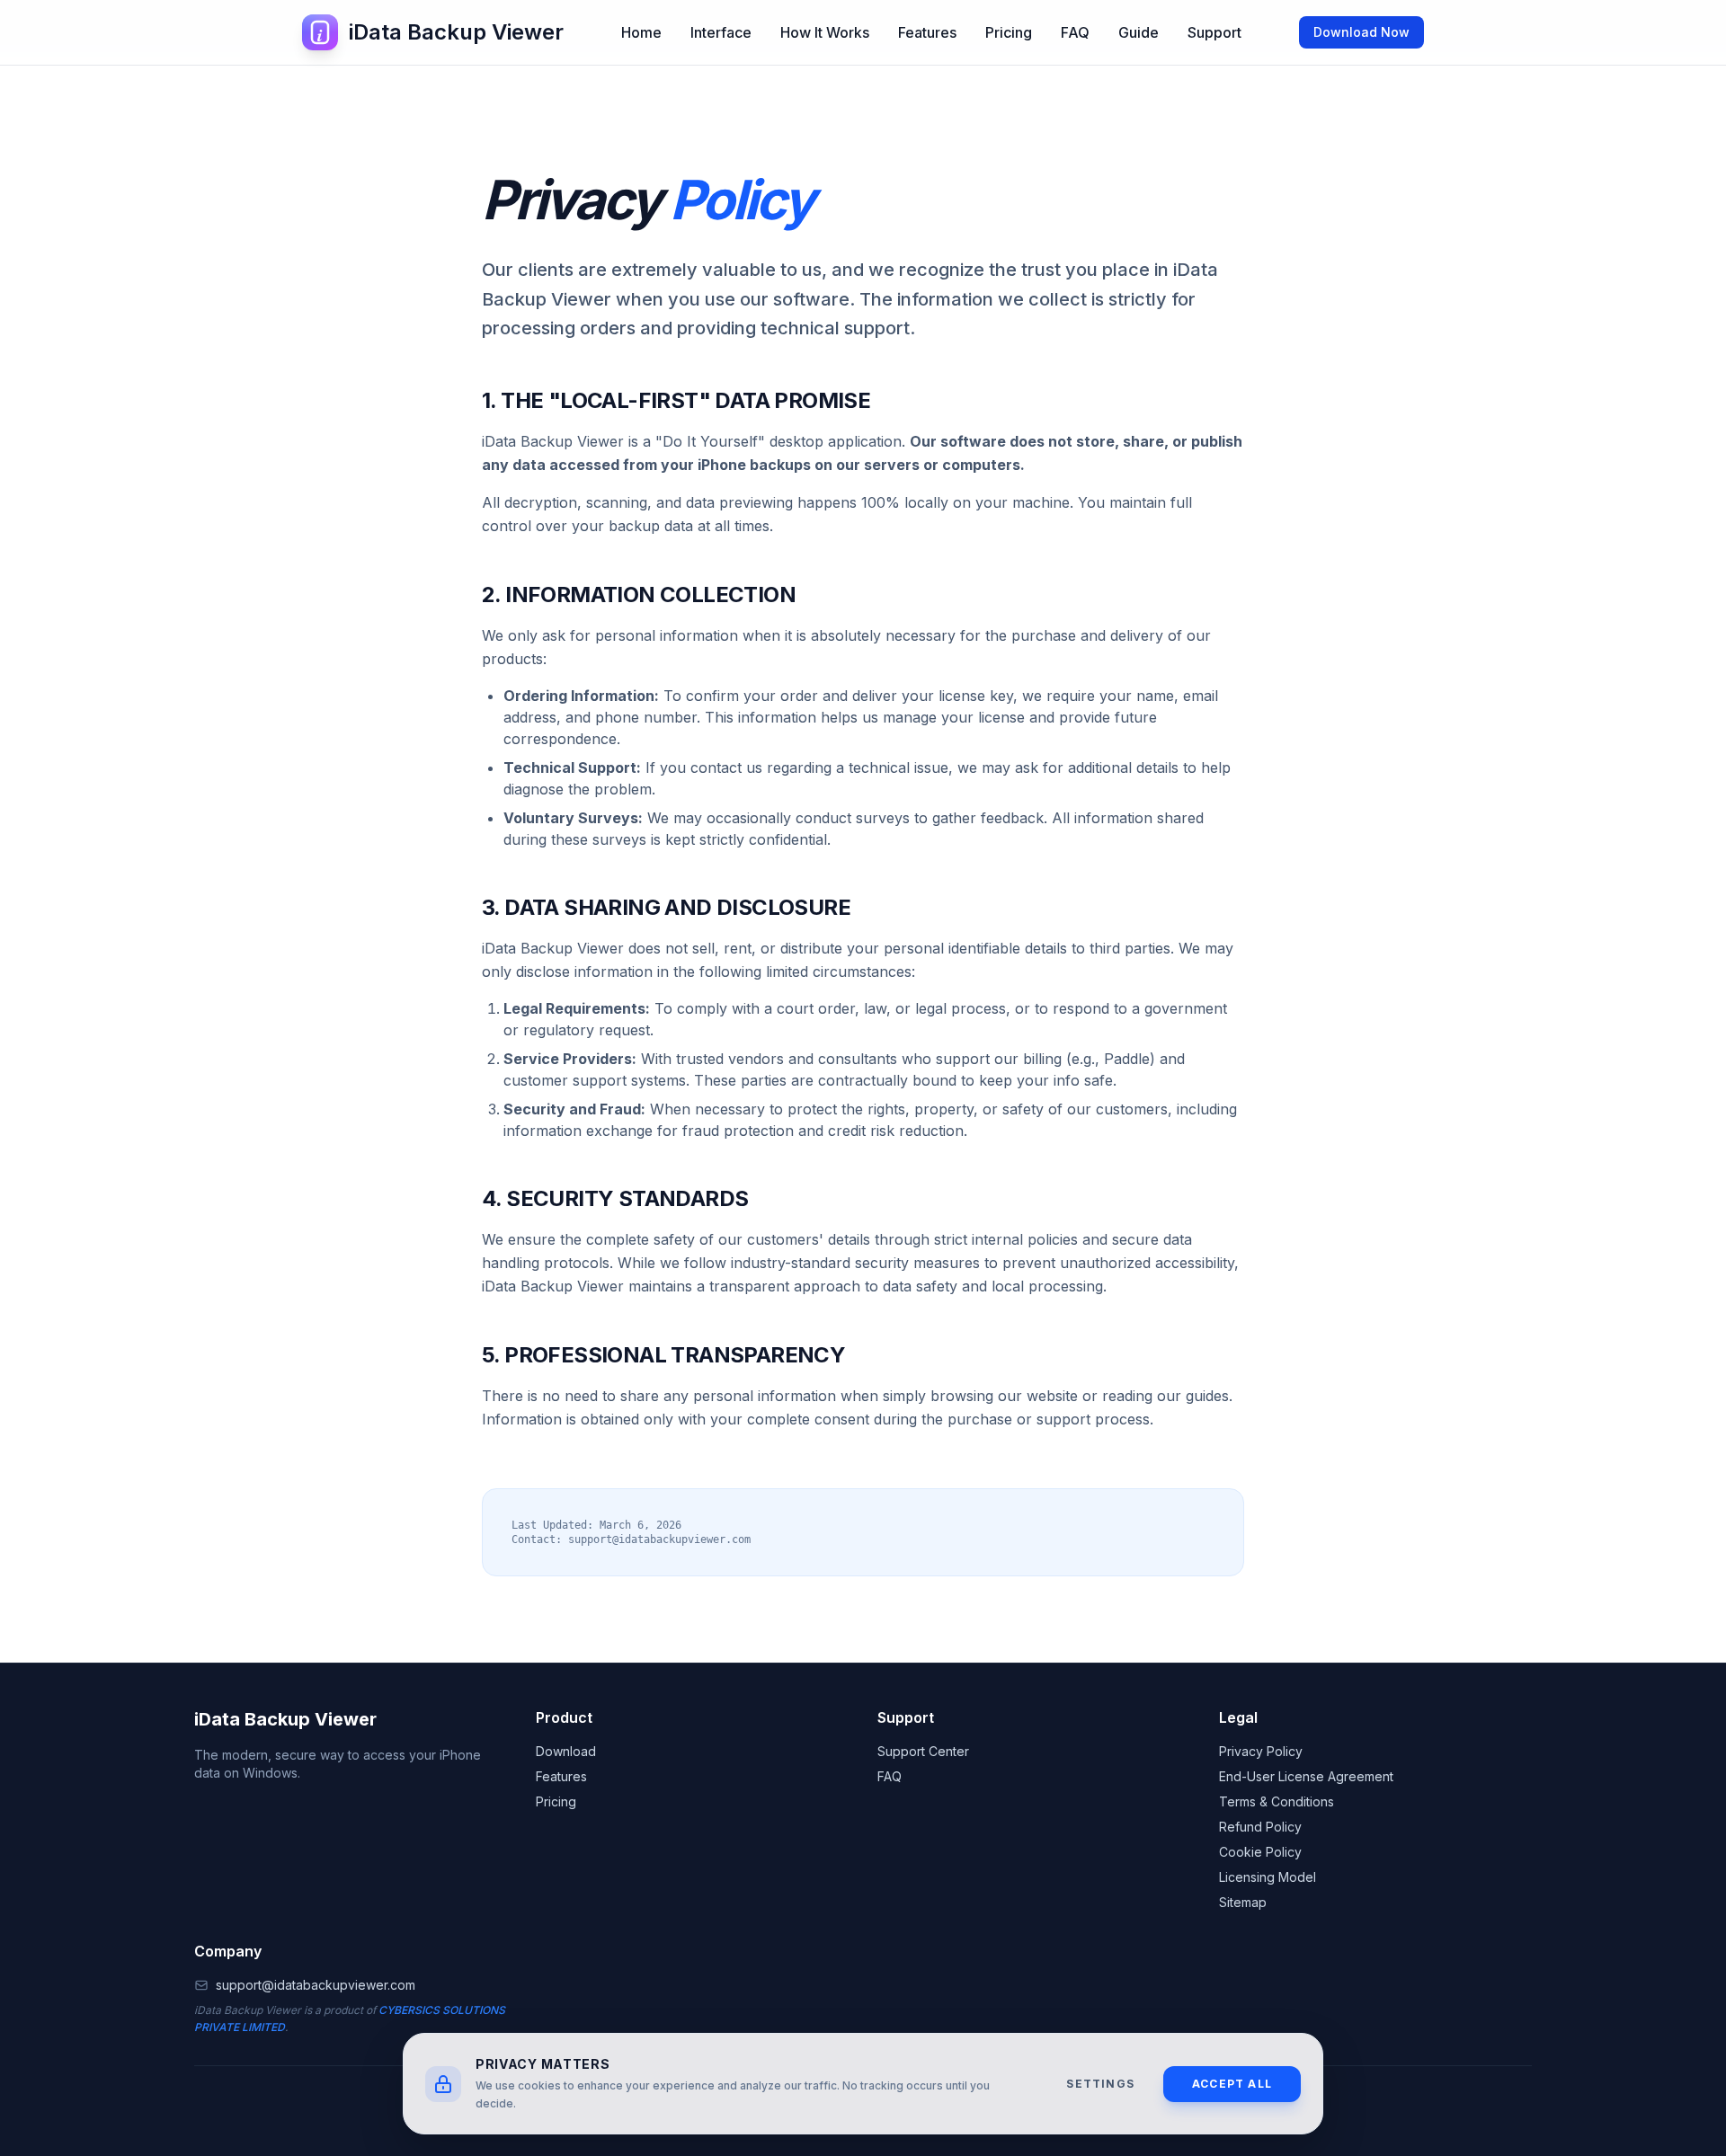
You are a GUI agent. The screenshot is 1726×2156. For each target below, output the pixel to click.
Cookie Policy (1260, 1852)
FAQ (1075, 32)
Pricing (1009, 32)
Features (927, 32)
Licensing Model (1268, 1877)
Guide (1139, 32)
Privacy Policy (1261, 1751)
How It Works (825, 32)
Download (566, 1751)
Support (1214, 32)
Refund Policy (1260, 1827)
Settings (1100, 2084)
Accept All (1232, 2084)
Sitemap (1243, 1902)
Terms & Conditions (1277, 1801)
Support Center (923, 1751)
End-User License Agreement (1306, 1776)
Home (641, 32)
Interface (721, 32)
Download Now (1361, 32)
